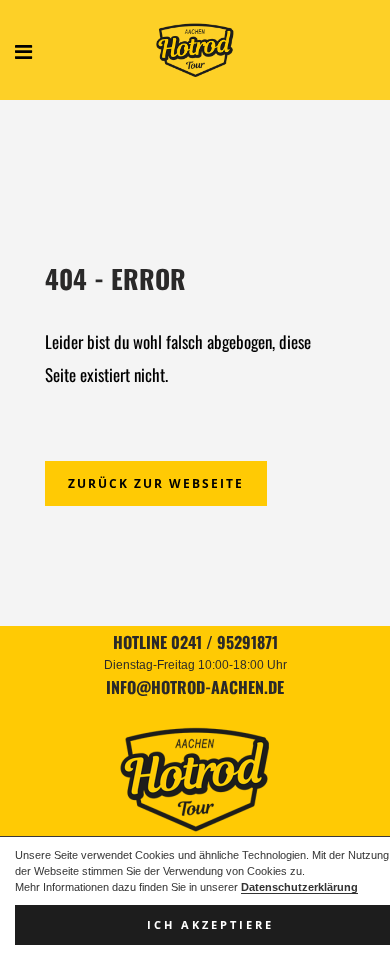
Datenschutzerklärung (299, 887)
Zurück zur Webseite (156, 483)
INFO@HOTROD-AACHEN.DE (195, 687)
